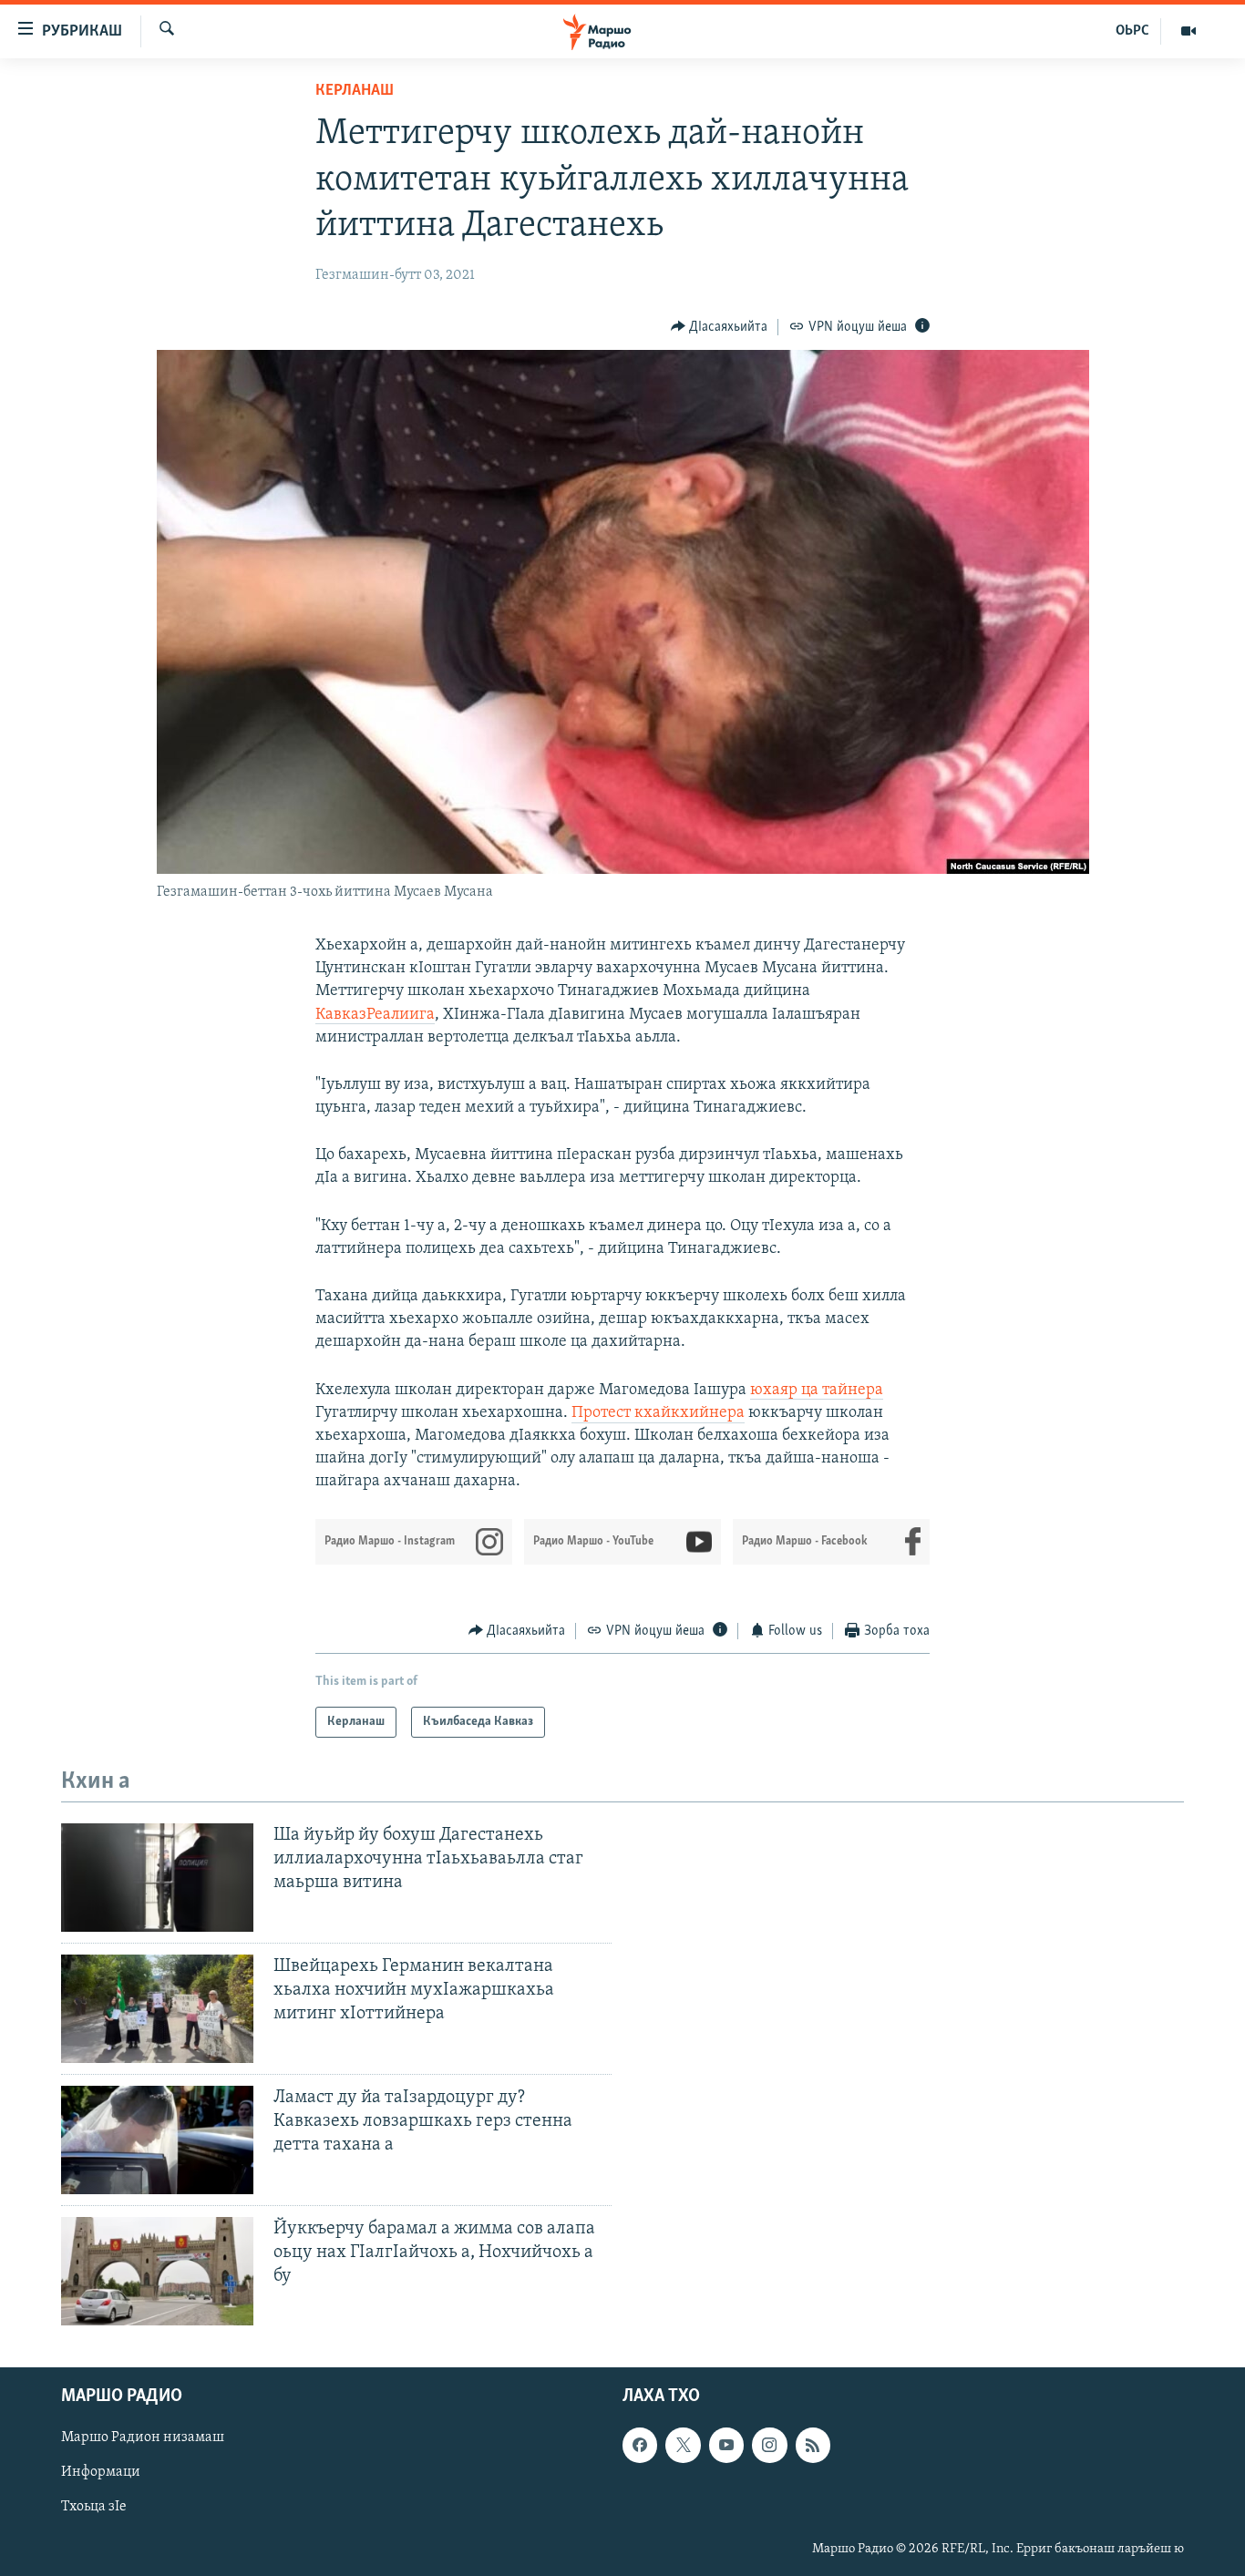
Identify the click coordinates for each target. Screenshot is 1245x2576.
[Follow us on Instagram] (769, 2445)
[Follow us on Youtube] (726, 2445)
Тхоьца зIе (94, 2507)
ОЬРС (1132, 31)
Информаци (101, 2472)
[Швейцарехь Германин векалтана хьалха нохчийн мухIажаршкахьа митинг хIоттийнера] (157, 2009)
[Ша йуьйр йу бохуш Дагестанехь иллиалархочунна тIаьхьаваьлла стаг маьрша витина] (157, 1878)
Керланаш (355, 91)
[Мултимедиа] (1188, 31)
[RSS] (813, 2445)
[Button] (720, 327)
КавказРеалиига (375, 1015)
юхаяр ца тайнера (817, 1391)
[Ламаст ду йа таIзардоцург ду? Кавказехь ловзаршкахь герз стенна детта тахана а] (157, 2140)
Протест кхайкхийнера (658, 1413)
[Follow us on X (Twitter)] (683, 2445)
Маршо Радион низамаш (143, 2437)
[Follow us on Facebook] (640, 2445)
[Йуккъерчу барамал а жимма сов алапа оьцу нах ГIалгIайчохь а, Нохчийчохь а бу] (157, 2271)
